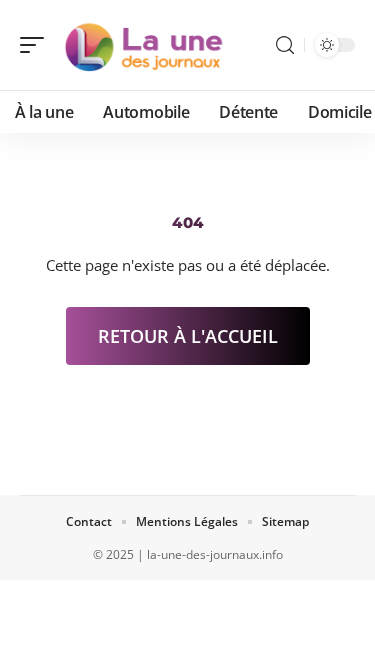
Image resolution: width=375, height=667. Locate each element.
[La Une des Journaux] (144, 45)
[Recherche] (285, 45)
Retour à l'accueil (188, 336)
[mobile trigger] (37, 45)
